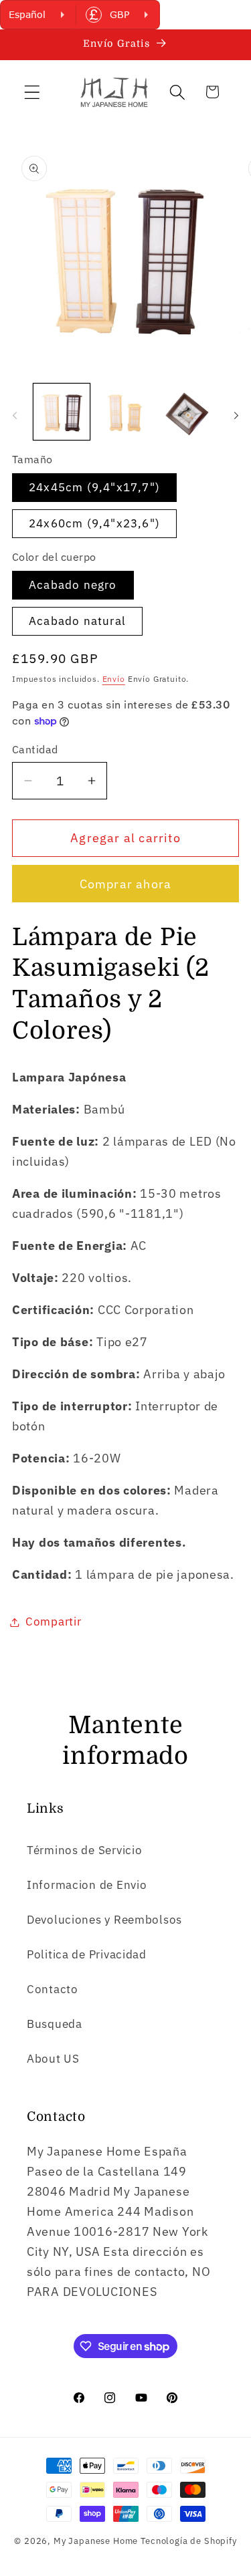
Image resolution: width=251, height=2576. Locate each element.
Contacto (53, 1989)
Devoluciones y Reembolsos (104, 1920)
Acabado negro (73, 585)
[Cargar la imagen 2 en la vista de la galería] (126, 412)
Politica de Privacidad (87, 1954)
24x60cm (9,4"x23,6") (94, 523)
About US (53, 2059)
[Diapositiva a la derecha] (236, 416)
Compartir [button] (53, 1622)
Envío (114, 679)
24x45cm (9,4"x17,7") (94, 487)
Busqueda (55, 2024)
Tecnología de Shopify (189, 2541)
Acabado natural (77, 621)
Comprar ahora (126, 884)
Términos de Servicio (84, 1850)
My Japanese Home (96, 2541)
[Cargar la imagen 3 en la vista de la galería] (189, 412)
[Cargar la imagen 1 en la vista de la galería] (62, 412)
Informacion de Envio (87, 1885)
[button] (32, 92)
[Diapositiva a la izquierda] (15, 416)
